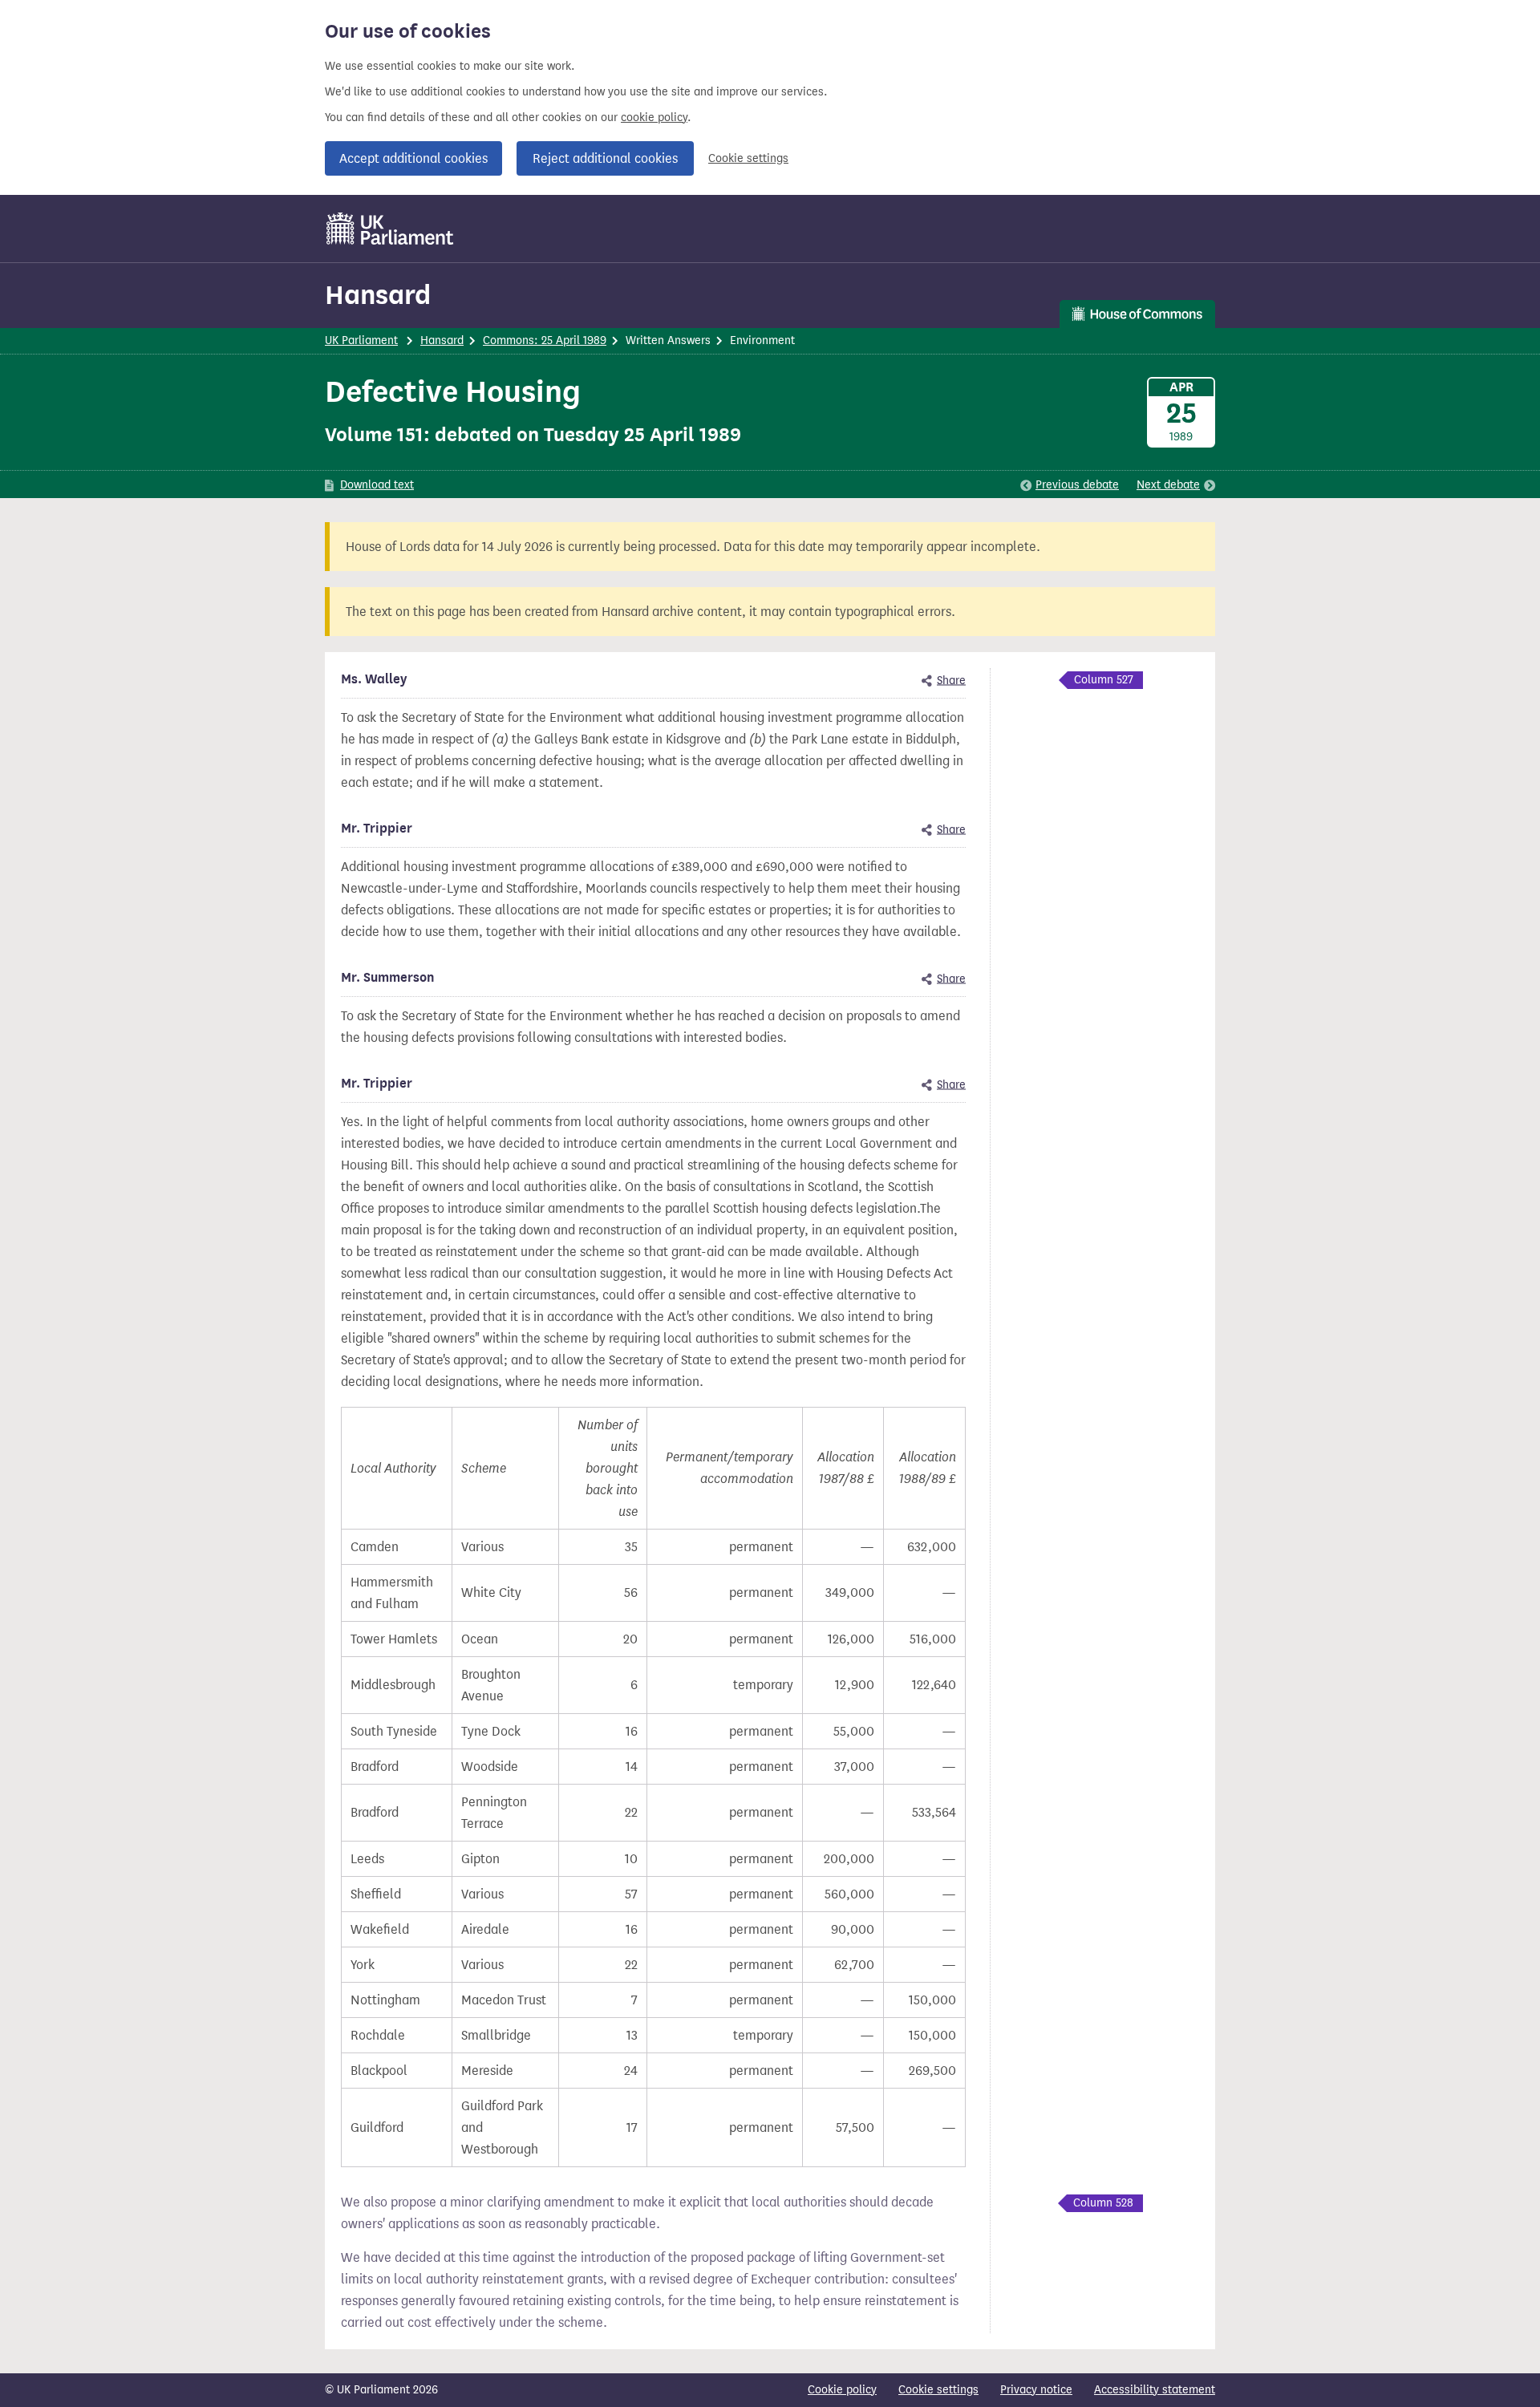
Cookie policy (842, 2390)
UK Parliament (361, 340)
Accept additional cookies (413, 158)
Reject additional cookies (605, 158)
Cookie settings (748, 158)
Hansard (378, 295)
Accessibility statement (1155, 2390)
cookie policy (654, 118)
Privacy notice (1036, 2390)
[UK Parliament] (390, 229)
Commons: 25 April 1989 (545, 340)
